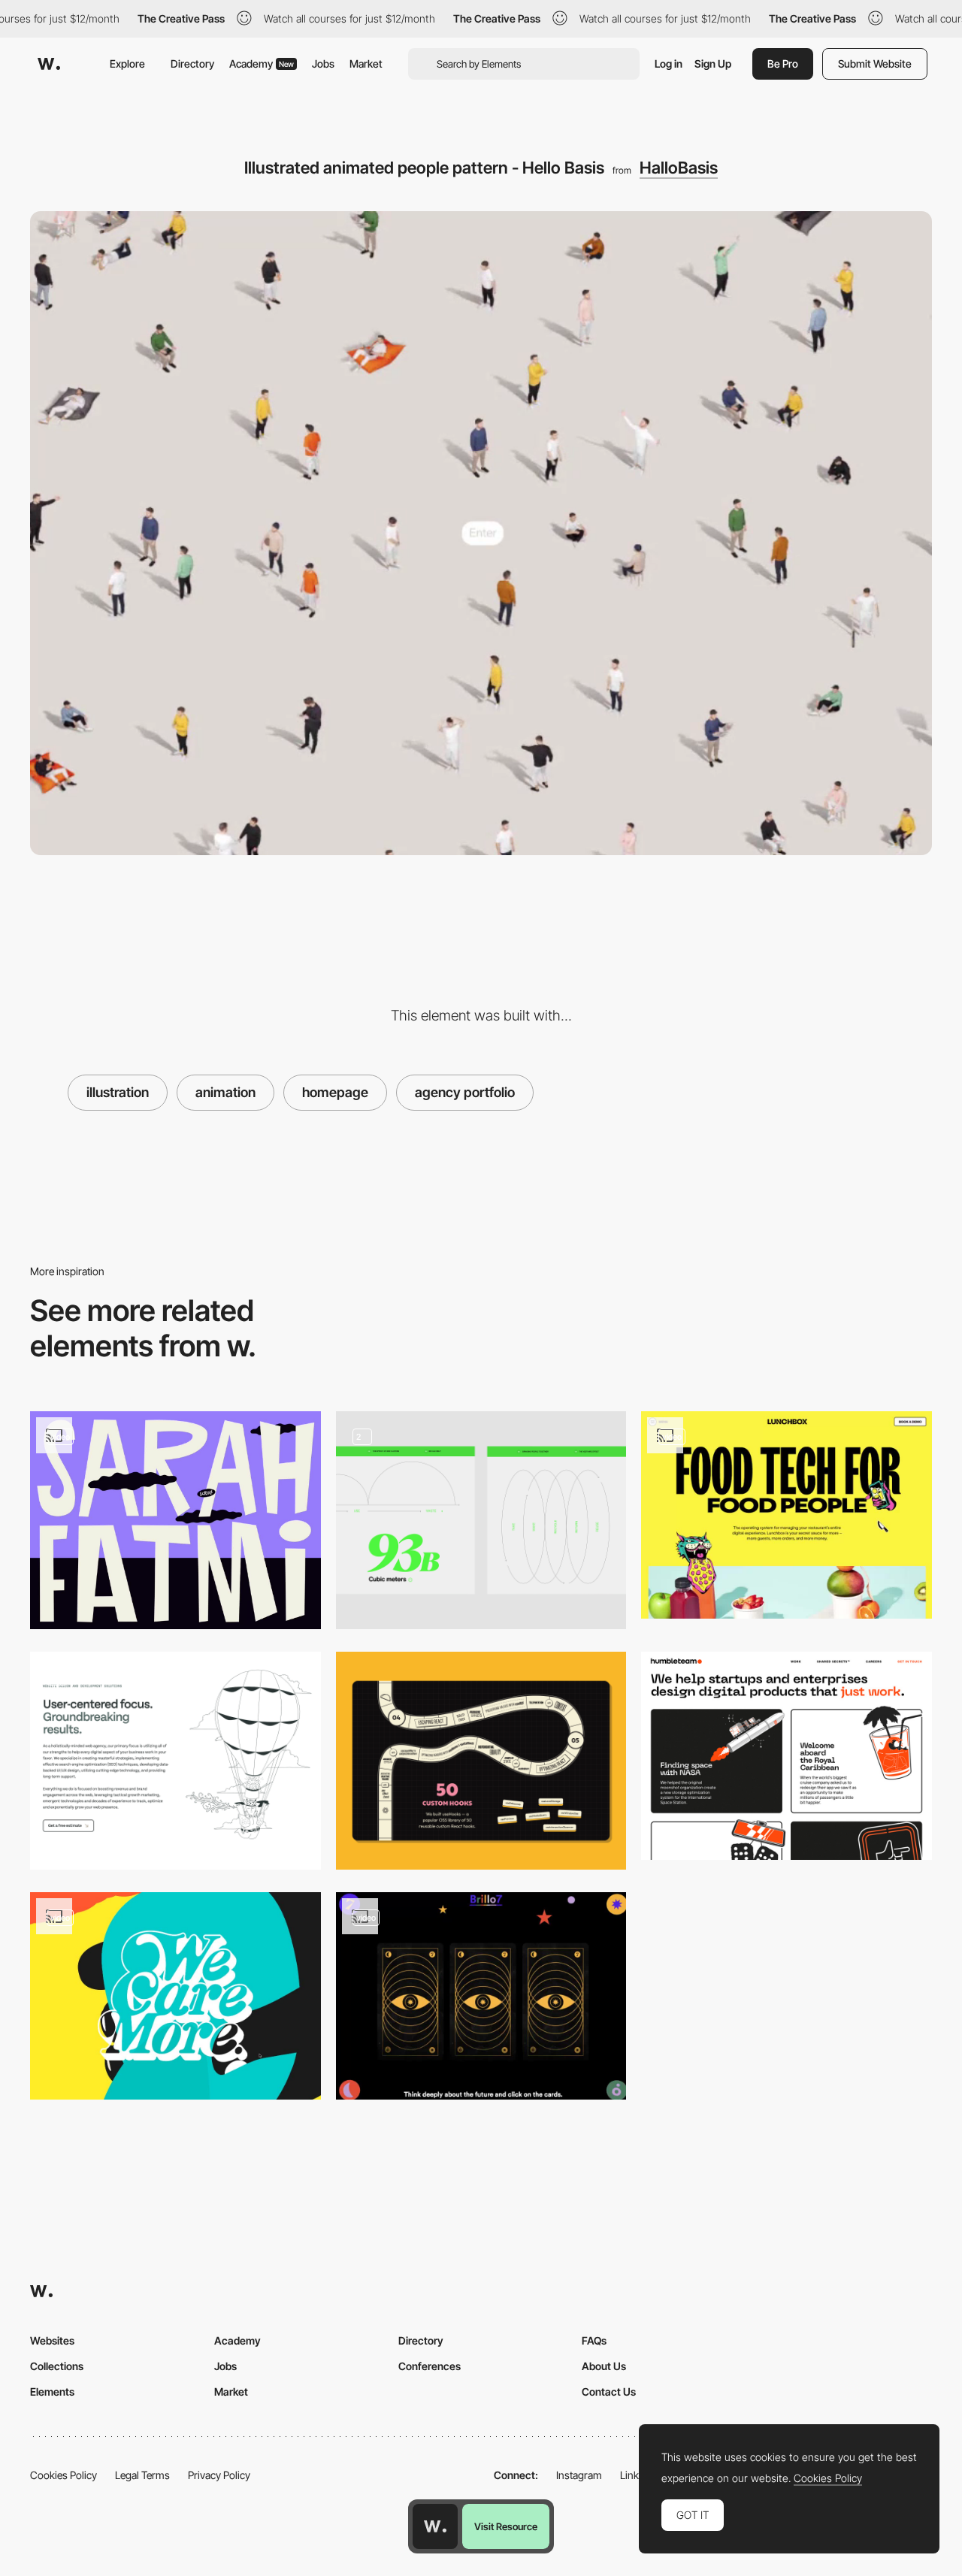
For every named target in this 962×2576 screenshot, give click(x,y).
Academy (262, 63)
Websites (52, 2340)
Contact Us (609, 2392)
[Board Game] (481, 1761)
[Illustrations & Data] (481, 1520)
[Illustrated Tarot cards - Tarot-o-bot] (481, 1996)
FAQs (594, 2340)
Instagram (579, 2475)
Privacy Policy (219, 2475)
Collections (57, 2366)
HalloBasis (679, 168)
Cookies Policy (64, 2475)
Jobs (323, 63)
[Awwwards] (49, 64)
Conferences (430, 2366)
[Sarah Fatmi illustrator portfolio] (175, 1520)
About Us (604, 2366)
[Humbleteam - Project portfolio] (787, 1755)
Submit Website (875, 63)
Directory (192, 63)
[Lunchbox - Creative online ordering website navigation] (787, 1515)
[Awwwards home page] (435, 2526)
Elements (52, 2392)
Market (366, 63)
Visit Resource (506, 2526)
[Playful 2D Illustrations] (175, 1761)
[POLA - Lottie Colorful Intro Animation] (175, 1996)
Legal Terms (142, 2475)
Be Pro (783, 63)
